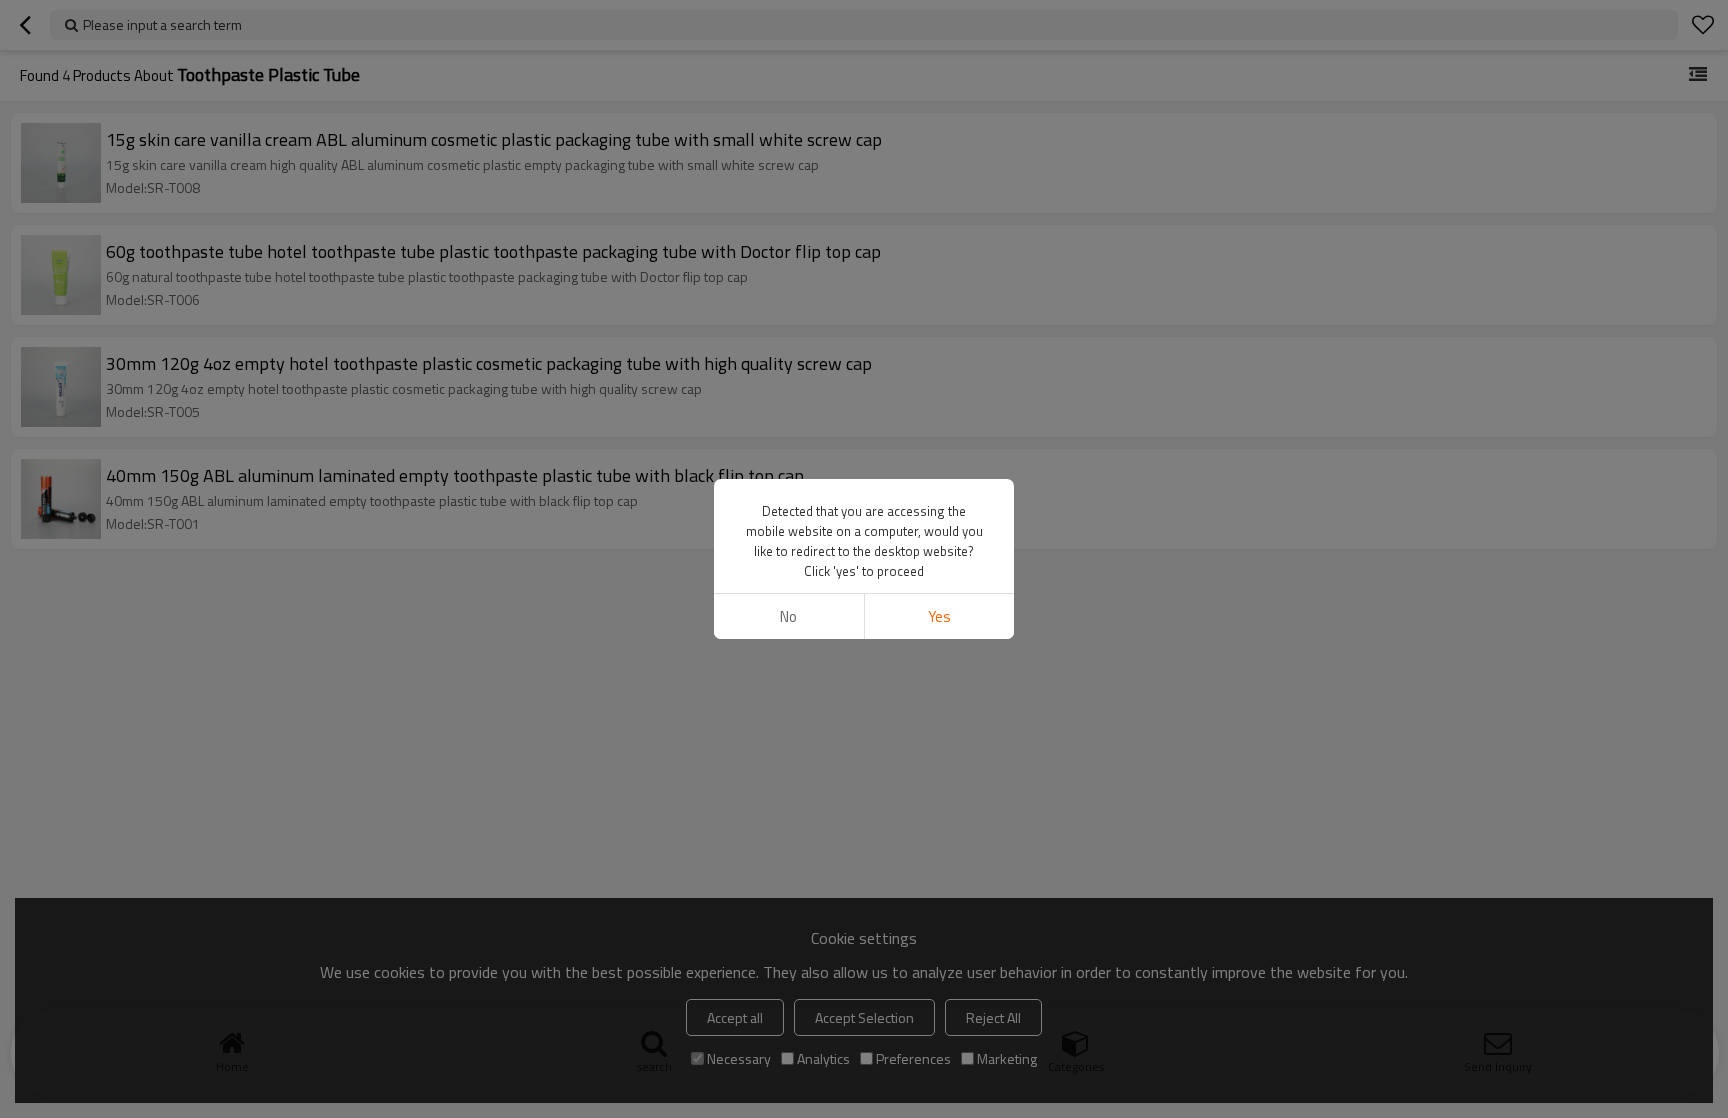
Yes (939, 616)
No (788, 616)
